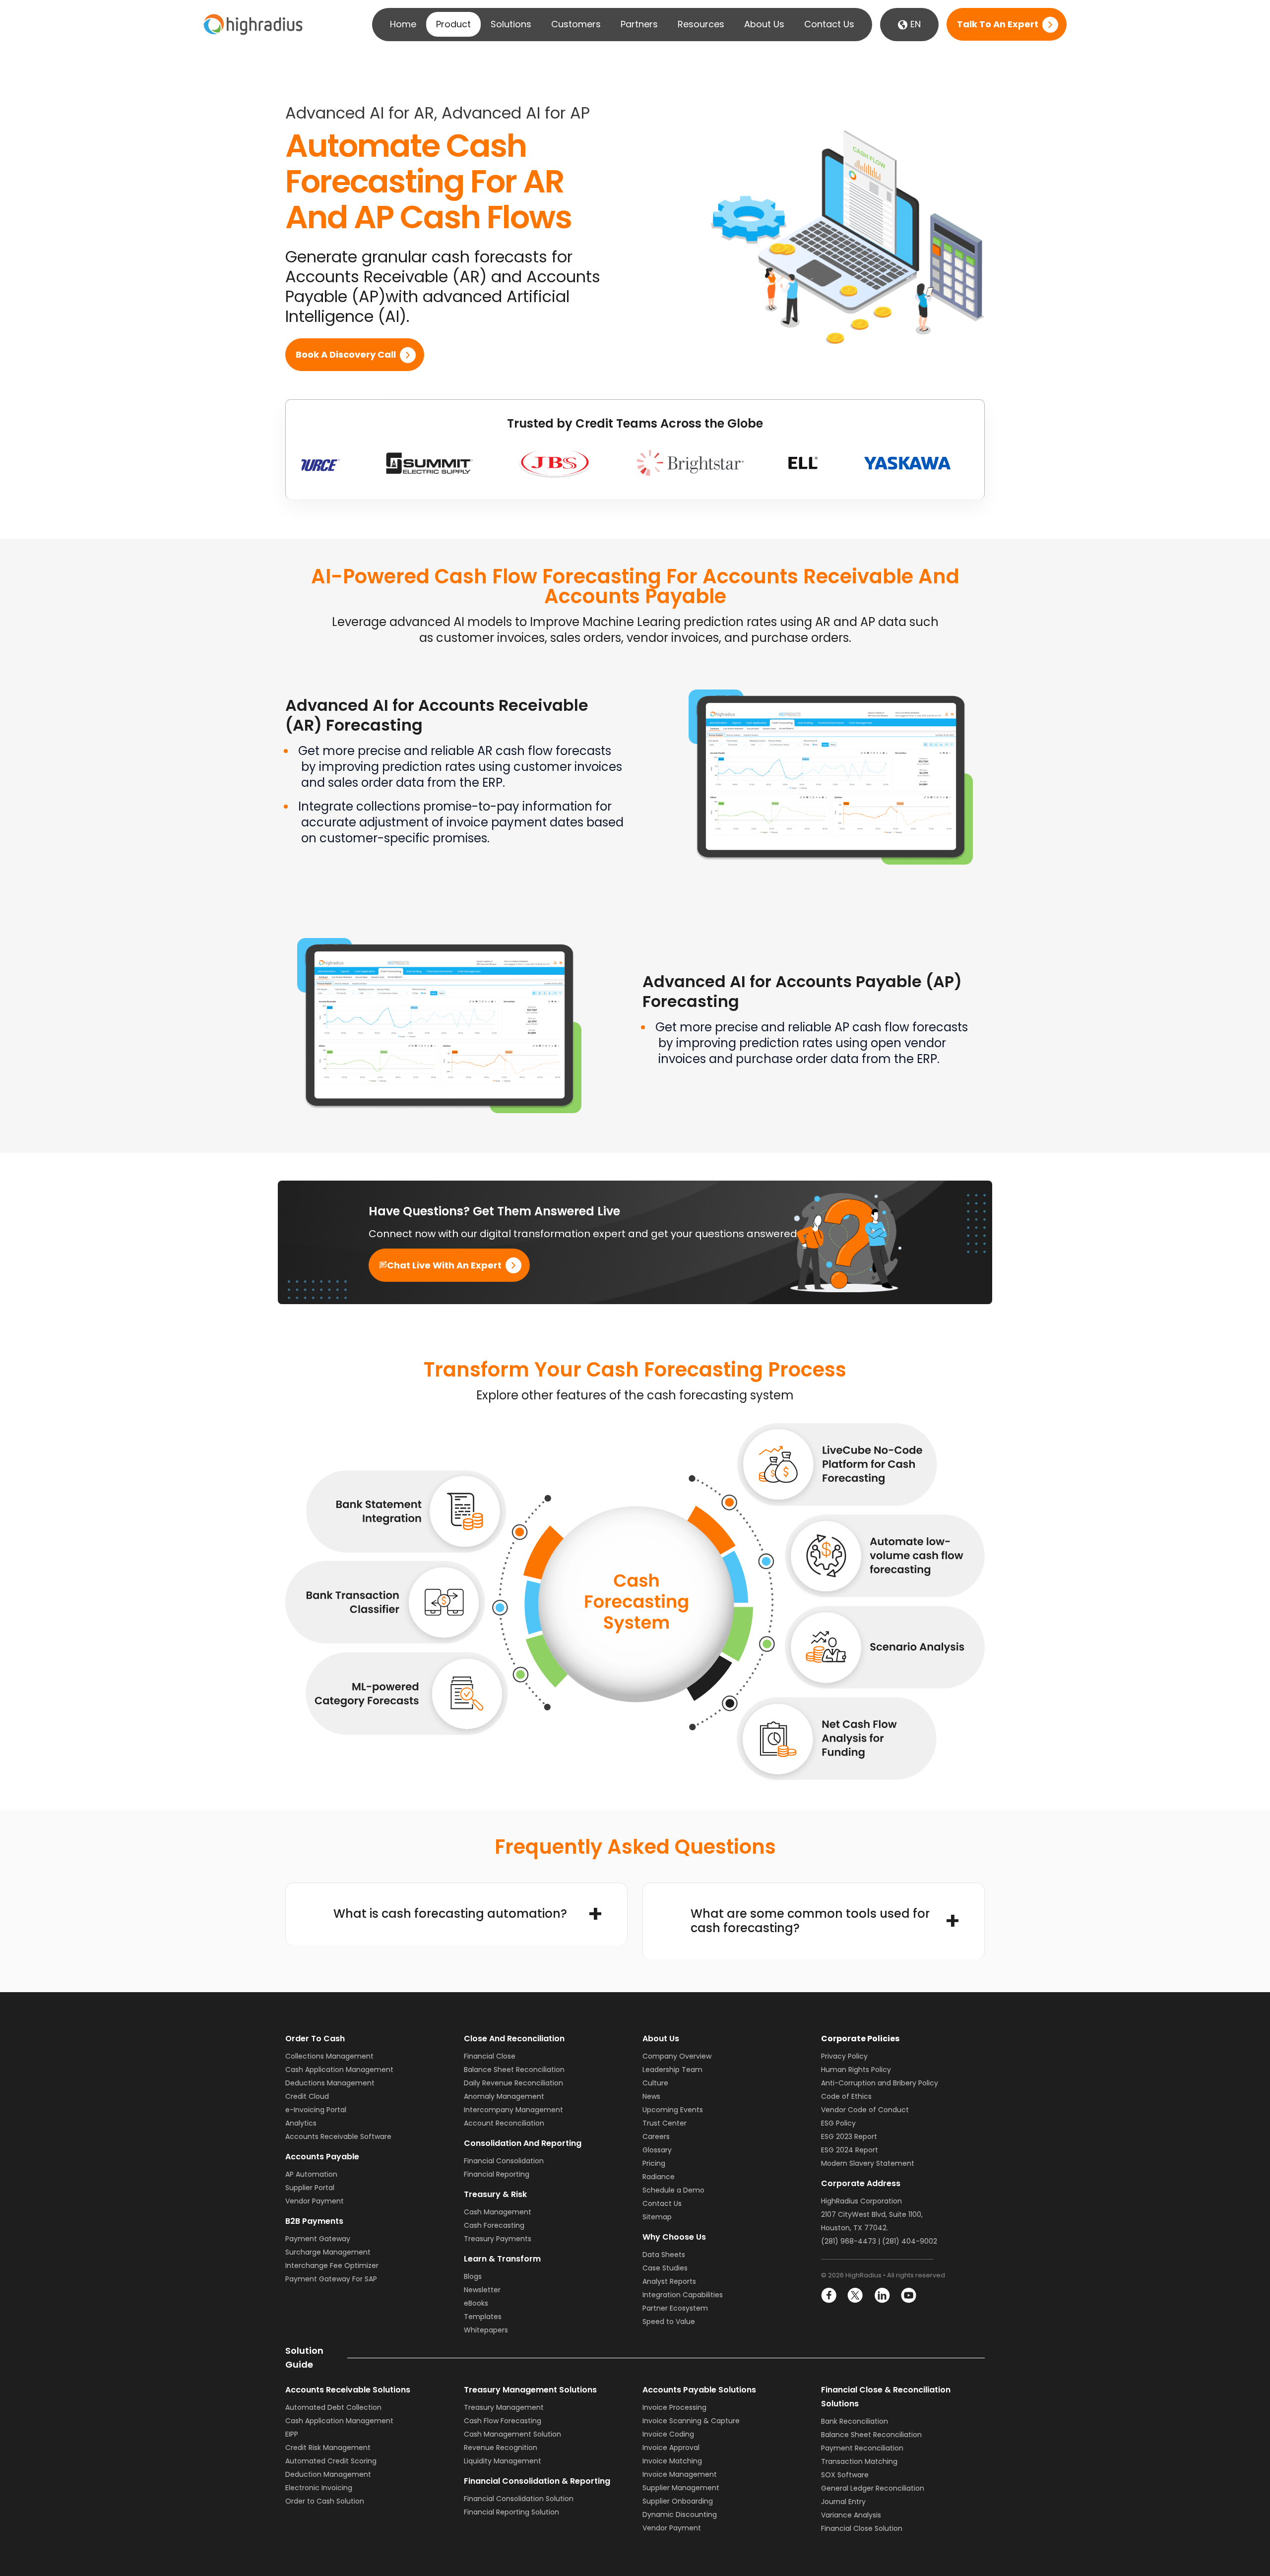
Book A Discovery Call (346, 355)
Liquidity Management (503, 2461)
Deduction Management (328, 2474)
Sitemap (657, 2217)
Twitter (856, 2295)
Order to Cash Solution (325, 2501)
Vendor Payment (315, 2201)
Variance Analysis (851, 2515)
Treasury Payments (498, 2239)
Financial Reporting (497, 2174)
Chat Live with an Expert (444, 1265)
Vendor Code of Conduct (865, 2110)
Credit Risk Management (328, 2448)
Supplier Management (681, 2488)
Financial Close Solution (862, 2528)
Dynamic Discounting (680, 2514)
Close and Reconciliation (514, 2039)
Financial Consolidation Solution (519, 2499)
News (651, 2096)
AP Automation (311, 2174)
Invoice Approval (671, 2448)
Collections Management (329, 2056)
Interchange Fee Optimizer (332, 2265)
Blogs (473, 2276)
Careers (656, 2136)
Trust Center (665, 2123)
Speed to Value (669, 2322)
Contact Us (829, 24)
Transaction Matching (859, 2461)
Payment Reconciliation (862, 2448)
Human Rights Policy (856, 2070)
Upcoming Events (673, 2110)
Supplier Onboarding (678, 2501)
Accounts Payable (322, 2157)
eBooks (476, 2303)
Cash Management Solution (512, 2434)
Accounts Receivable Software (338, 2136)
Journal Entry (843, 2502)
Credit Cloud (307, 2096)
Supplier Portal (310, 2188)
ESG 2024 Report (850, 2150)
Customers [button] (576, 24)
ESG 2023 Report (849, 2136)
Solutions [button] (511, 24)
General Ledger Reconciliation (873, 2488)
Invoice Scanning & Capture (691, 2421)
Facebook (829, 2295)
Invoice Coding (668, 2434)
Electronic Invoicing (319, 2488)
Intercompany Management (513, 2110)
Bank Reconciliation (855, 2421)
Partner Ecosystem (675, 2308)
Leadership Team (672, 2070)
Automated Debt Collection (333, 2407)
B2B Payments (314, 2221)
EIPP (292, 2434)
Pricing (654, 2163)
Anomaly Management (504, 2096)
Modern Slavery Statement (868, 2163)
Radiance (659, 2177)
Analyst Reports (669, 2281)
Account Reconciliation (504, 2123)
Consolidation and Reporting (523, 2143)
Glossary (657, 2150)
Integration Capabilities (683, 2295)
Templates (483, 2317)
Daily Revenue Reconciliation (513, 2083)
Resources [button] (701, 24)
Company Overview (677, 2056)
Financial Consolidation (504, 2161)
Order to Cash (315, 2039)
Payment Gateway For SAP (331, 2279)
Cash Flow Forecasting (503, 2421)
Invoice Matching (672, 2461)
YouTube (908, 2295)
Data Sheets (664, 2255)
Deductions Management (330, 2083)
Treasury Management (504, 2407)
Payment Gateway (318, 2239)
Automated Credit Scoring (331, 2461)
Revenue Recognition (501, 2448)
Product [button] (453, 24)
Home (403, 24)
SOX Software (845, 2475)
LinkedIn (882, 2295)
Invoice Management (680, 2474)
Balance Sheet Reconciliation (514, 2070)
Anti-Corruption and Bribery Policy (880, 2083)
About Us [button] (764, 24)
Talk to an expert (998, 25)
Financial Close (490, 2056)
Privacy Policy (844, 2056)
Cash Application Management (339, 2070)
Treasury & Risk (495, 2194)
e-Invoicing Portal (316, 2110)
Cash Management (498, 2212)
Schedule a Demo (673, 2190)
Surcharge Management (328, 2252)
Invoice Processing (674, 2407)
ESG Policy (838, 2123)
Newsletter (482, 2290)
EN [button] (914, 24)
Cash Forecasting (494, 2225)
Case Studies (665, 2268)
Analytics (301, 2123)
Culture (655, 2083)
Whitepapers (486, 2330)
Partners (639, 24)
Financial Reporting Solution (511, 2512)
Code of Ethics (846, 2096)
